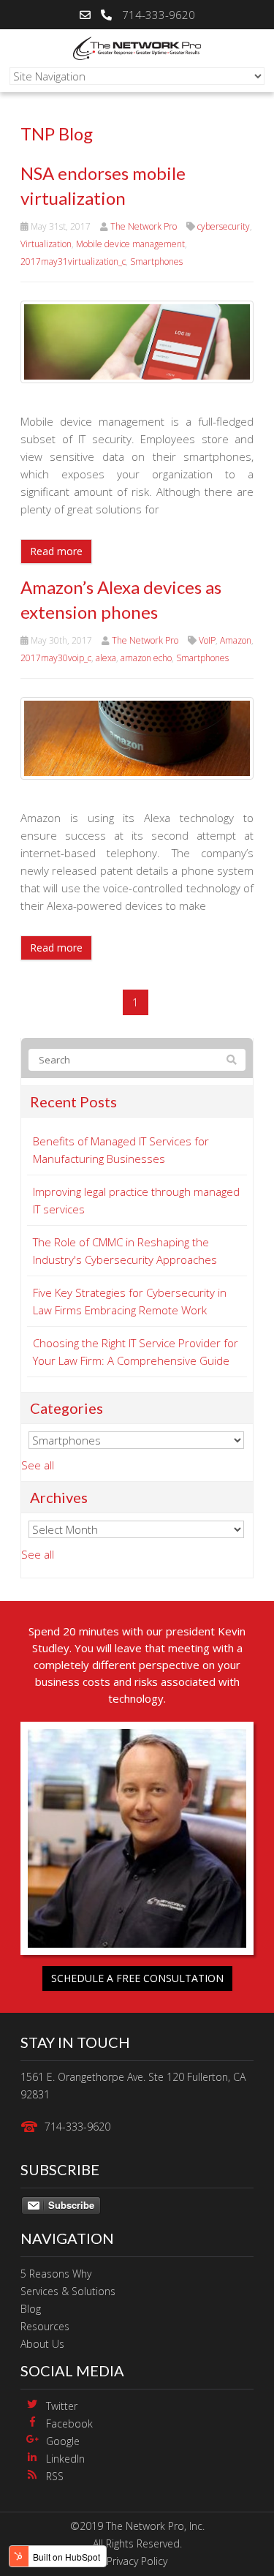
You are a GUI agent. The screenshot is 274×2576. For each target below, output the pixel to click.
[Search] (232, 1060)
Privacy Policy (137, 2561)
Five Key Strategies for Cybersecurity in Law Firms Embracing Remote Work (130, 1301)
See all (38, 1465)
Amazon (236, 640)
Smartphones (156, 261)
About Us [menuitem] (42, 2344)
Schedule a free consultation (137, 1978)
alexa (106, 658)
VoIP (207, 640)
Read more (56, 551)
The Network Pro (144, 226)
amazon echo (146, 658)
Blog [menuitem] (31, 2309)
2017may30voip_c (56, 658)
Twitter (62, 2406)
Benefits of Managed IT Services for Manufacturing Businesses (121, 1150)
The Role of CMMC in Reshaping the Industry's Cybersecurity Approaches (125, 1251)
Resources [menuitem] (45, 2326)
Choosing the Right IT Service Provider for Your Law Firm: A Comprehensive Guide (136, 1352)
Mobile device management (130, 244)
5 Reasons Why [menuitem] (56, 2274)
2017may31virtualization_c (73, 261)
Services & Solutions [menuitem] (68, 2291)
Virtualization (46, 244)
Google (63, 2441)
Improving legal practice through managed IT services (136, 1200)
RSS (55, 2476)
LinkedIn (65, 2459)
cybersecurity (224, 226)
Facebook (69, 2424)
